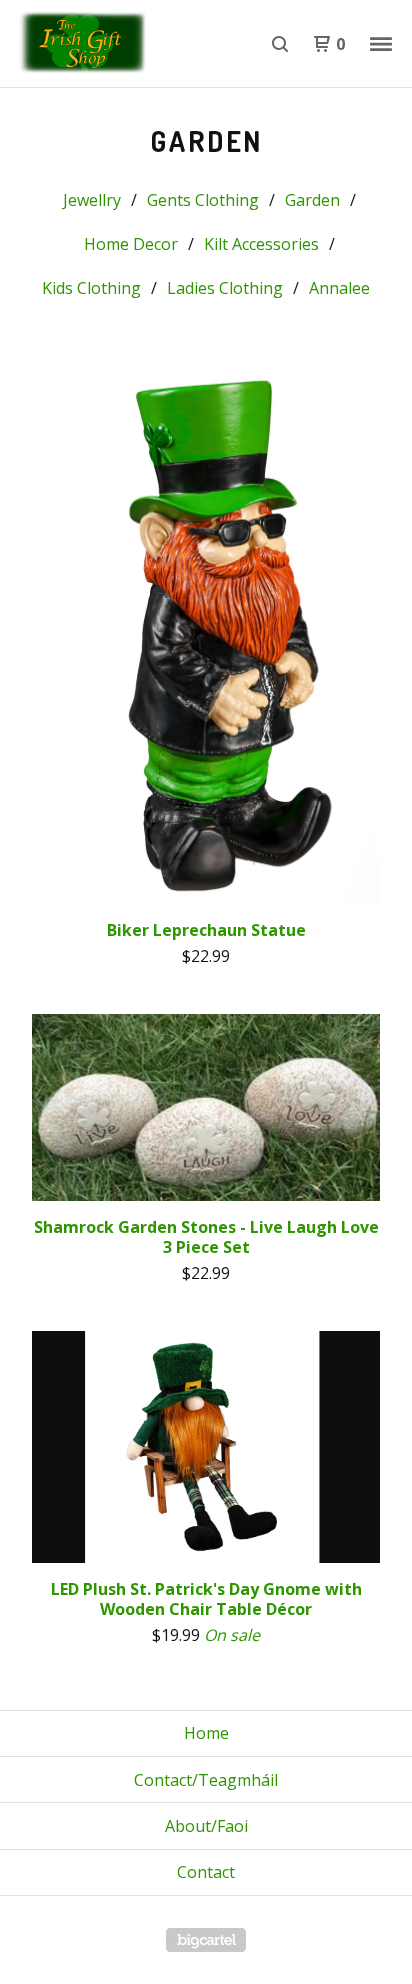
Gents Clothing (203, 200)
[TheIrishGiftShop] (111, 44)
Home (206, 1733)
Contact (206, 1872)
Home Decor (131, 244)
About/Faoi (206, 1826)
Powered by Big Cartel (206, 1940)
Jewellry (92, 200)
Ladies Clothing (225, 288)
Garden (312, 200)
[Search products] (280, 44)
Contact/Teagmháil (206, 1780)
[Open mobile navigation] (381, 44)
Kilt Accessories (261, 244)
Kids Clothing (91, 288)
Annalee (339, 288)
